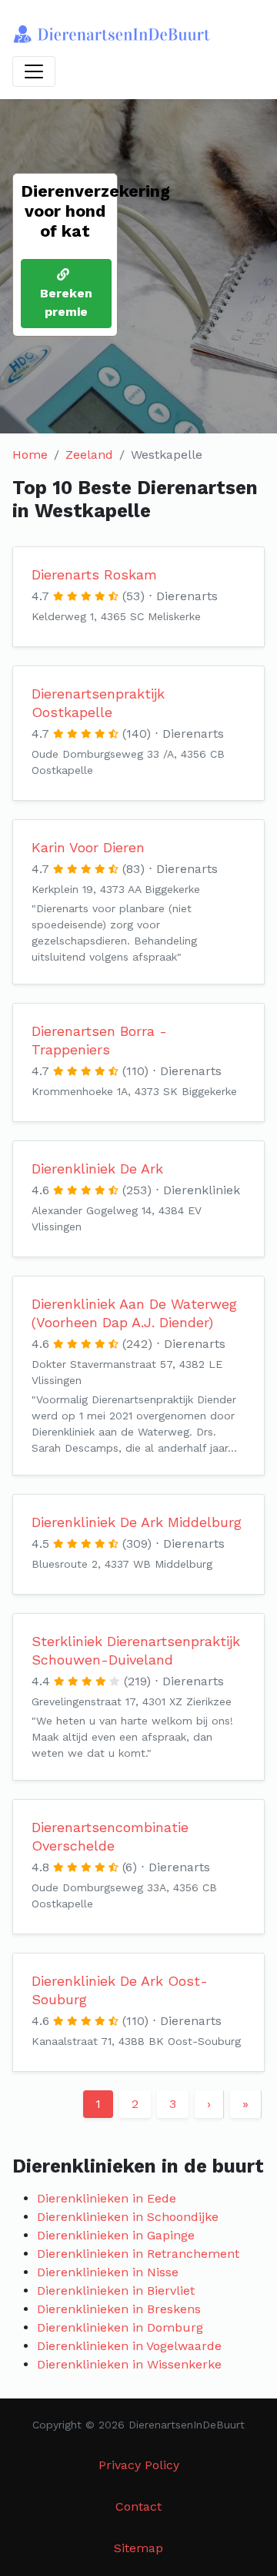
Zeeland (89, 455)
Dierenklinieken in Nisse (108, 2272)
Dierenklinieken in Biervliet (116, 2291)
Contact (138, 2506)
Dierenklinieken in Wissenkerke (129, 2364)
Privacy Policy (139, 2465)
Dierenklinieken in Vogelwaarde (129, 2346)
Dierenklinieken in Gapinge (116, 2235)
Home (30, 455)
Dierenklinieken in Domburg (120, 2327)
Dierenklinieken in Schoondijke (128, 2217)
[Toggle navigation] (34, 71)
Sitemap (138, 2548)
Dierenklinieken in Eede (107, 2198)
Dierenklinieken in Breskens (119, 2309)
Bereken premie (66, 302)
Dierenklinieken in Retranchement (138, 2254)
